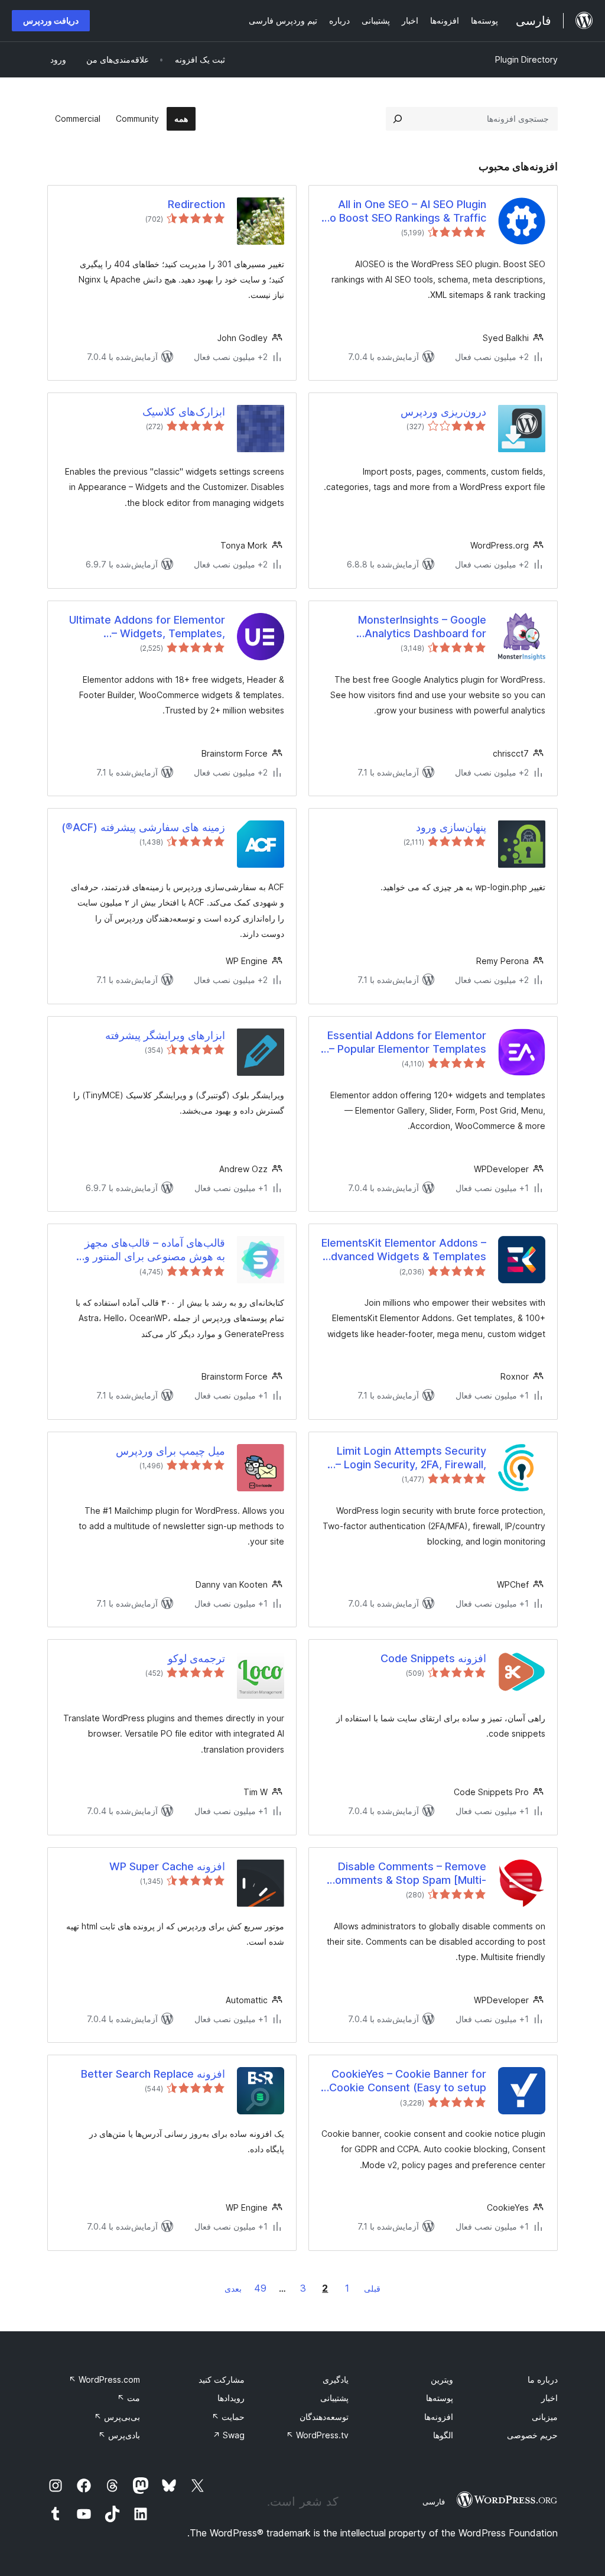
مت (129, 2398)
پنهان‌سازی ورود (451, 827)
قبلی (372, 2288)
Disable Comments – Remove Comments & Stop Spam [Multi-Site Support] (407, 1874)
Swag (229, 2435)
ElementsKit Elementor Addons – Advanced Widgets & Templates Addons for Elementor (404, 1250)
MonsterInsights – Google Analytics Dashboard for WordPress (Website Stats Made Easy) (404, 627)
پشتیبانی (334, 2398)
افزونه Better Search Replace (153, 2074)
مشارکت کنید (222, 2379)
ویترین (442, 2379)
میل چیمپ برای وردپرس (170, 1451)
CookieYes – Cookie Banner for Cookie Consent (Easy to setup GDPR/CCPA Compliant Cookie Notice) (408, 2081)
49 (260, 2288)
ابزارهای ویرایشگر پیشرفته (165, 1035)
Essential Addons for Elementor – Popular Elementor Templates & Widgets (407, 1043)
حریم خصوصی (532, 2435)
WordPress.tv (317, 2435)
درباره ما (543, 2379)
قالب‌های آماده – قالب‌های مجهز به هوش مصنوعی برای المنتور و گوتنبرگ (155, 1250)
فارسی (434, 2502)
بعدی (233, 2288)
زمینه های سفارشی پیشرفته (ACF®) (143, 827)
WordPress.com (104, 2379)
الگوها (443, 2435)
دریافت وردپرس (51, 20)
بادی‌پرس (119, 2435)
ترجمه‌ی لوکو (196, 1658)
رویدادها (231, 2398)
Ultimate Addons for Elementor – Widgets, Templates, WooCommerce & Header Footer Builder (143, 627)
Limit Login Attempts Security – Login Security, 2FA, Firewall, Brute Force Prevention (411, 1458)
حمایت (228, 2417)
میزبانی (545, 2417)
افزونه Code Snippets (433, 1658)
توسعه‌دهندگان (324, 2417)
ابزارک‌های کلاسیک (184, 412)
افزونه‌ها (439, 2417)
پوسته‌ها (440, 2398)
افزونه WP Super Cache (167, 1866)
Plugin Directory (526, 59)
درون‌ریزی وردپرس (443, 412)
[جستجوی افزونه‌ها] (398, 119)
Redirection (196, 204)
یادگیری (336, 2379)
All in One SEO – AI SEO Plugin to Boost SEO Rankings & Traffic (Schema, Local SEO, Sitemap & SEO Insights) (406, 212)
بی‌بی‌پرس (117, 2417)
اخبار (549, 2398)
